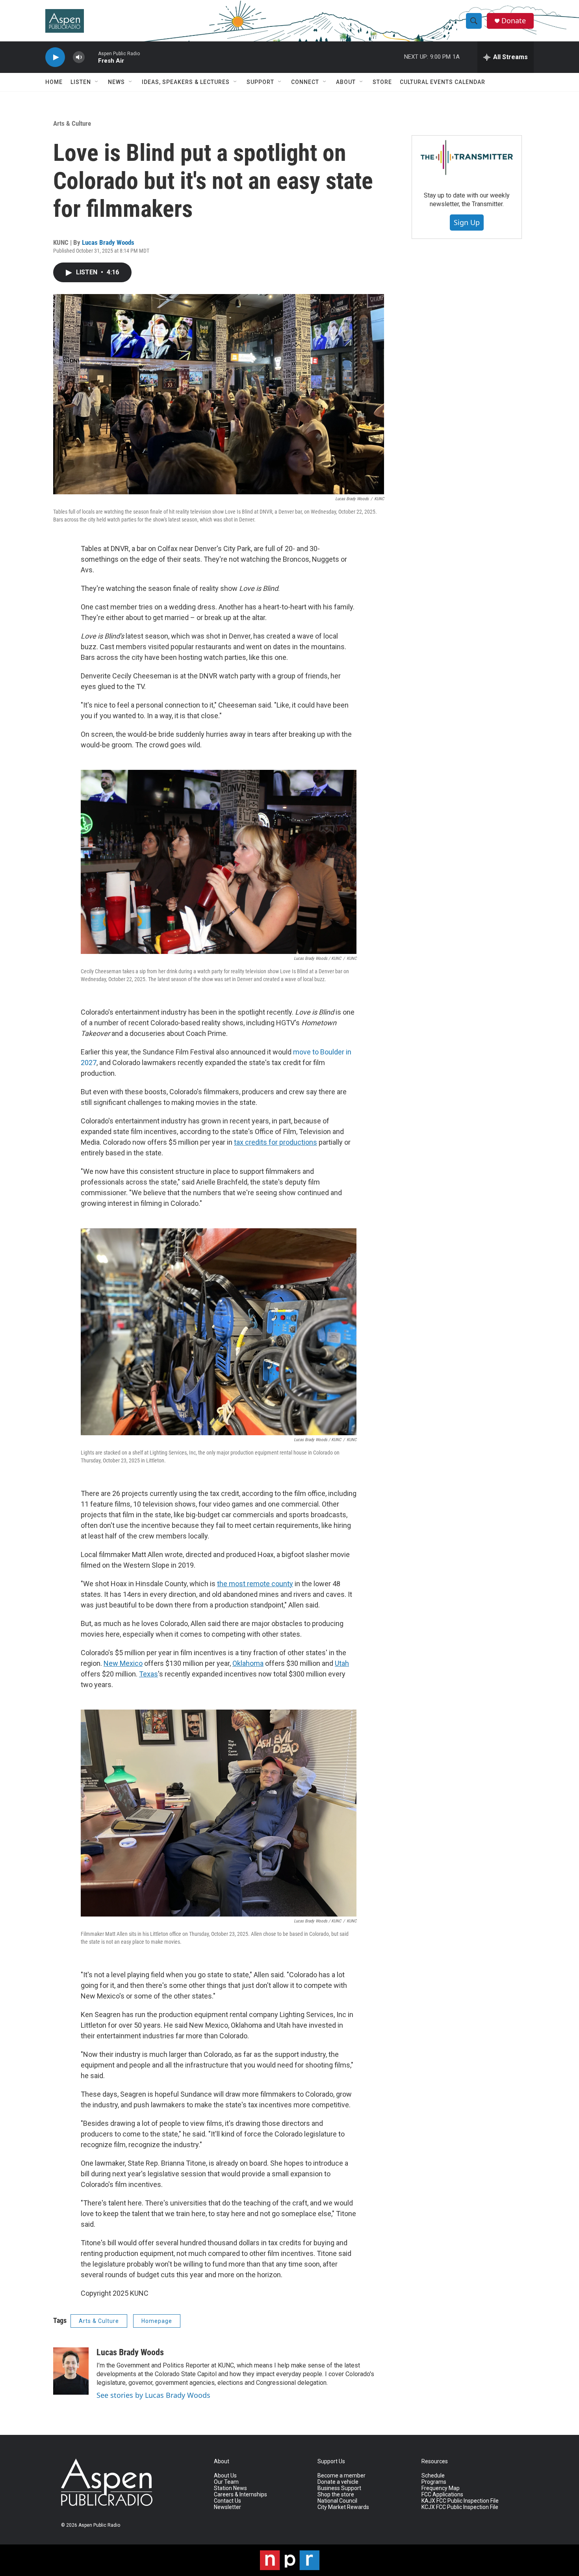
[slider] (91, 57)
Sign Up (467, 222)
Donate (514, 21)
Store (382, 82)
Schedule (433, 2476)
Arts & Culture (72, 123)
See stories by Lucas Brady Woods (153, 2395)
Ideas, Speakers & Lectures (186, 82)
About (346, 82)
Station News (230, 2488)
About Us (225, 2476)
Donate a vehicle (338, 2482)
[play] (55, 57)
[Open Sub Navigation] (97, 82)
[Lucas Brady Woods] (71, 2371)
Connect (305, 82)
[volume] (79, 57)
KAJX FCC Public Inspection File (460, 2501)
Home (54, 82)
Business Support (339, 2488)
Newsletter (227, 2507)
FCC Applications (442, 2495)
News (116, 82)
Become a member (341, 2476)
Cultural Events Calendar (443, 82)
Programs (434, 2482)
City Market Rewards (343, 2507)
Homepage (157, 2321)
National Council (337, 2501)
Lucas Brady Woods (108, 242)
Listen (81, 82)
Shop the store (336, 2495)
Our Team (226, 2482)
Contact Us (227, 2501)
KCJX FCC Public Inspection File (460, 2507)
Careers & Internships (240, 2495)
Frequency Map (441, 2488)
